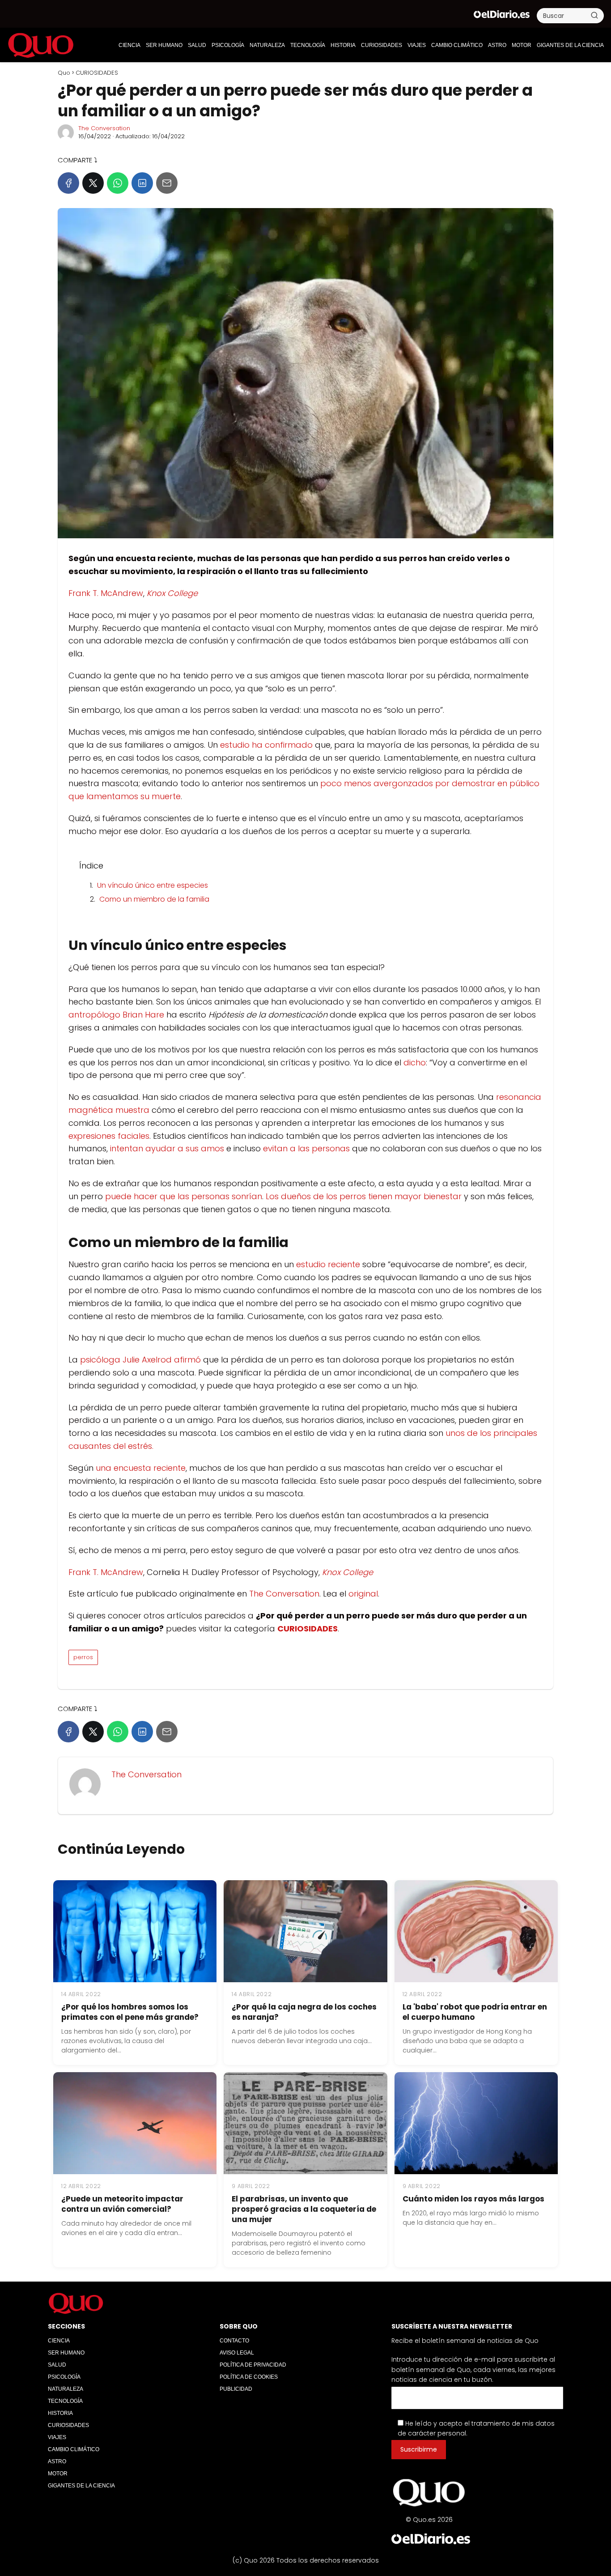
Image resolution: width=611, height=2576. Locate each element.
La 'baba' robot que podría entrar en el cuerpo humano (475, 2012)
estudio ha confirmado (266, 745)
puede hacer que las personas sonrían (184, 1196)
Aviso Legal (237, 2353)
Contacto (234, 2341)
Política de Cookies (249, 2377)
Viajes (417, 45)
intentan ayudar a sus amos (167, 1148)
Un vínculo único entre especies (153, 885)
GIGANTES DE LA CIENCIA (570, 45)
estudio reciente (328, 1264)
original (363, 1594)
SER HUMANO (164, 45)
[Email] (167, 183)
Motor (522, 45)
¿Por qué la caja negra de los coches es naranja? (304, 2012)
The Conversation (104, 128)
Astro (497, 45)
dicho (415, 1062)
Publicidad (236, 2389)
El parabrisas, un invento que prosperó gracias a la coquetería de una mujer (304, 2209)
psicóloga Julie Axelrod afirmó (140, 1360)
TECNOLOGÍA (308, 45)
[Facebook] (68, 183)
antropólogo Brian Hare (116, 1015)
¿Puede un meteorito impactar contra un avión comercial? (122, 2204)
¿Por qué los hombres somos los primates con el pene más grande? (130, 2012)
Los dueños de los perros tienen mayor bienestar (364, 1196)
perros (83, 1657)
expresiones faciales (109, 1136)
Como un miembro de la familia (154, 899)
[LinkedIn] (142, 183)
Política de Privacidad (253, 2365)
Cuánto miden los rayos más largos (473, 2199)
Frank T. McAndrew (106, 593)
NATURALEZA (267, 45)
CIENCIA (129, 45)
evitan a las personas (306, 1148)
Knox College (172, 593)
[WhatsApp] (118, 183)
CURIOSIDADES (382, 45)
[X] (93, 183)
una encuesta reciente (141, 1468)
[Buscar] (594, 15)
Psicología (228, 45)
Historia (343, 45)
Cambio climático (457, 45)
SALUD (197, 45)
